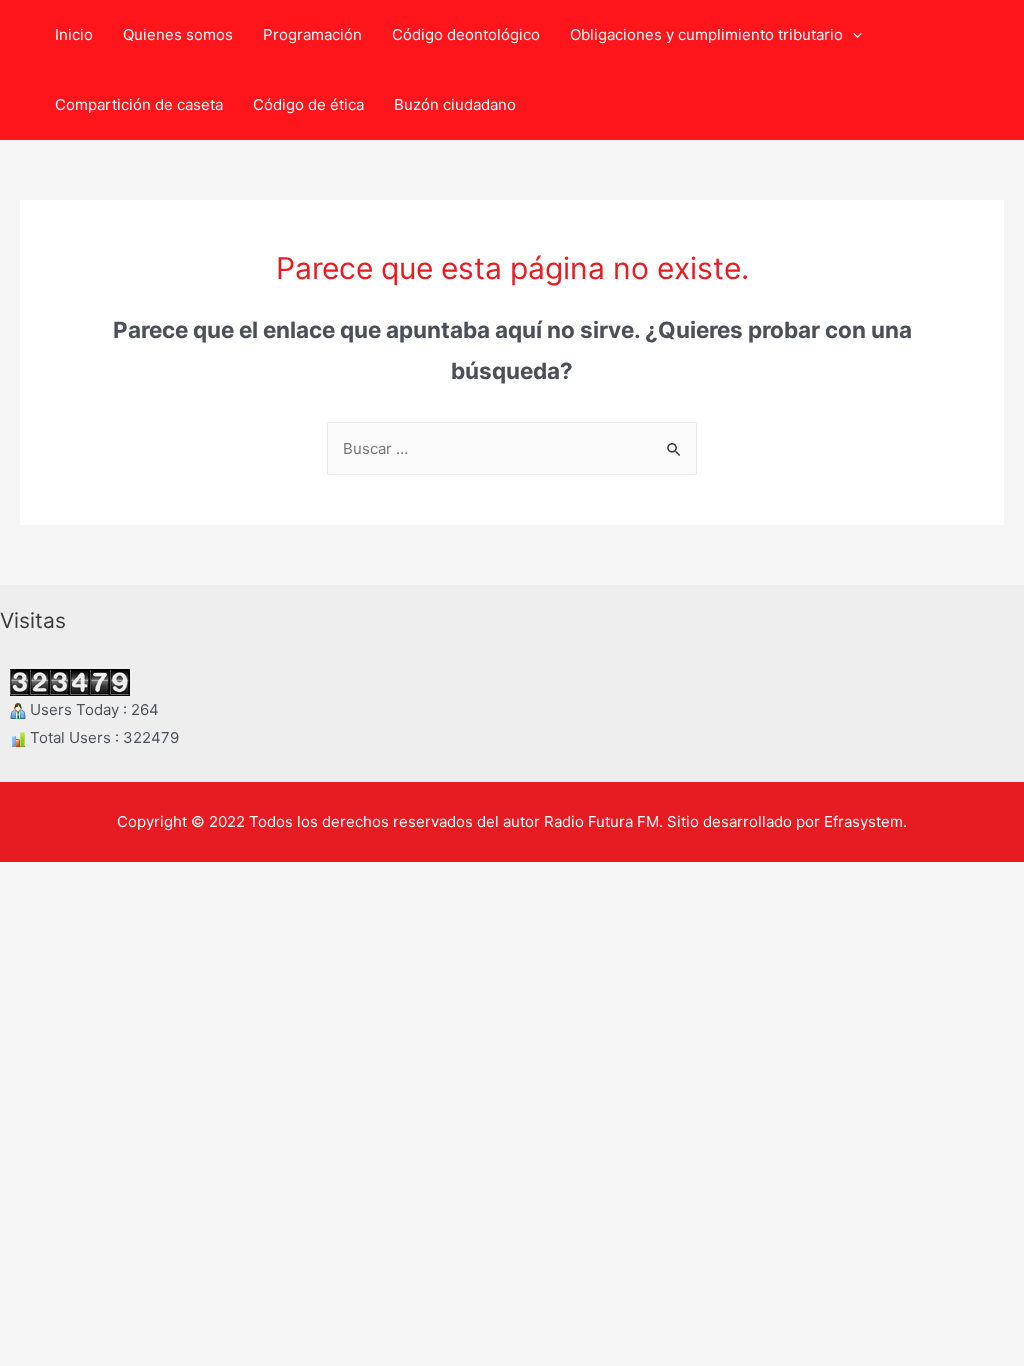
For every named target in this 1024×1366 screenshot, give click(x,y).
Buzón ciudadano (455, 104)
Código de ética (308, 104)
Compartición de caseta (139, 104)
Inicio (74, 34)
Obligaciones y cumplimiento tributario (706, 34)
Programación (312, 34)
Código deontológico (466, 34)
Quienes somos (178, 34)
